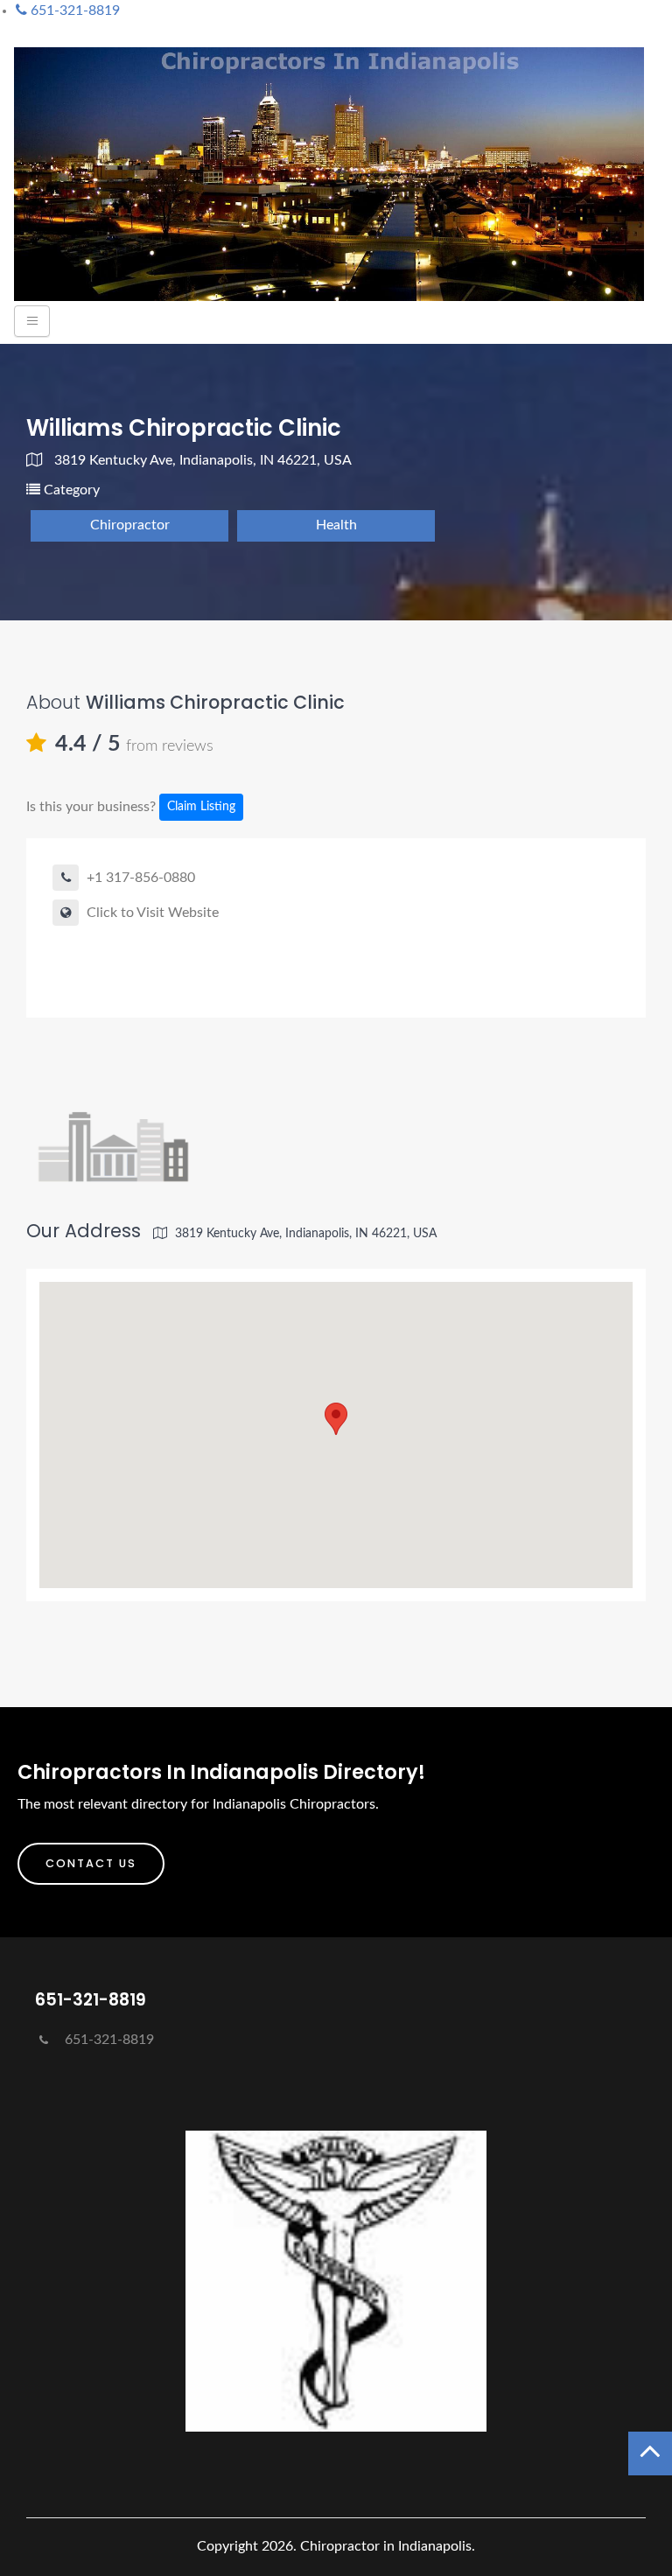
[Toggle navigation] (32, 321)
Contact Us (91, 1863)
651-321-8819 (108, 2040)
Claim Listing (201, 807)
